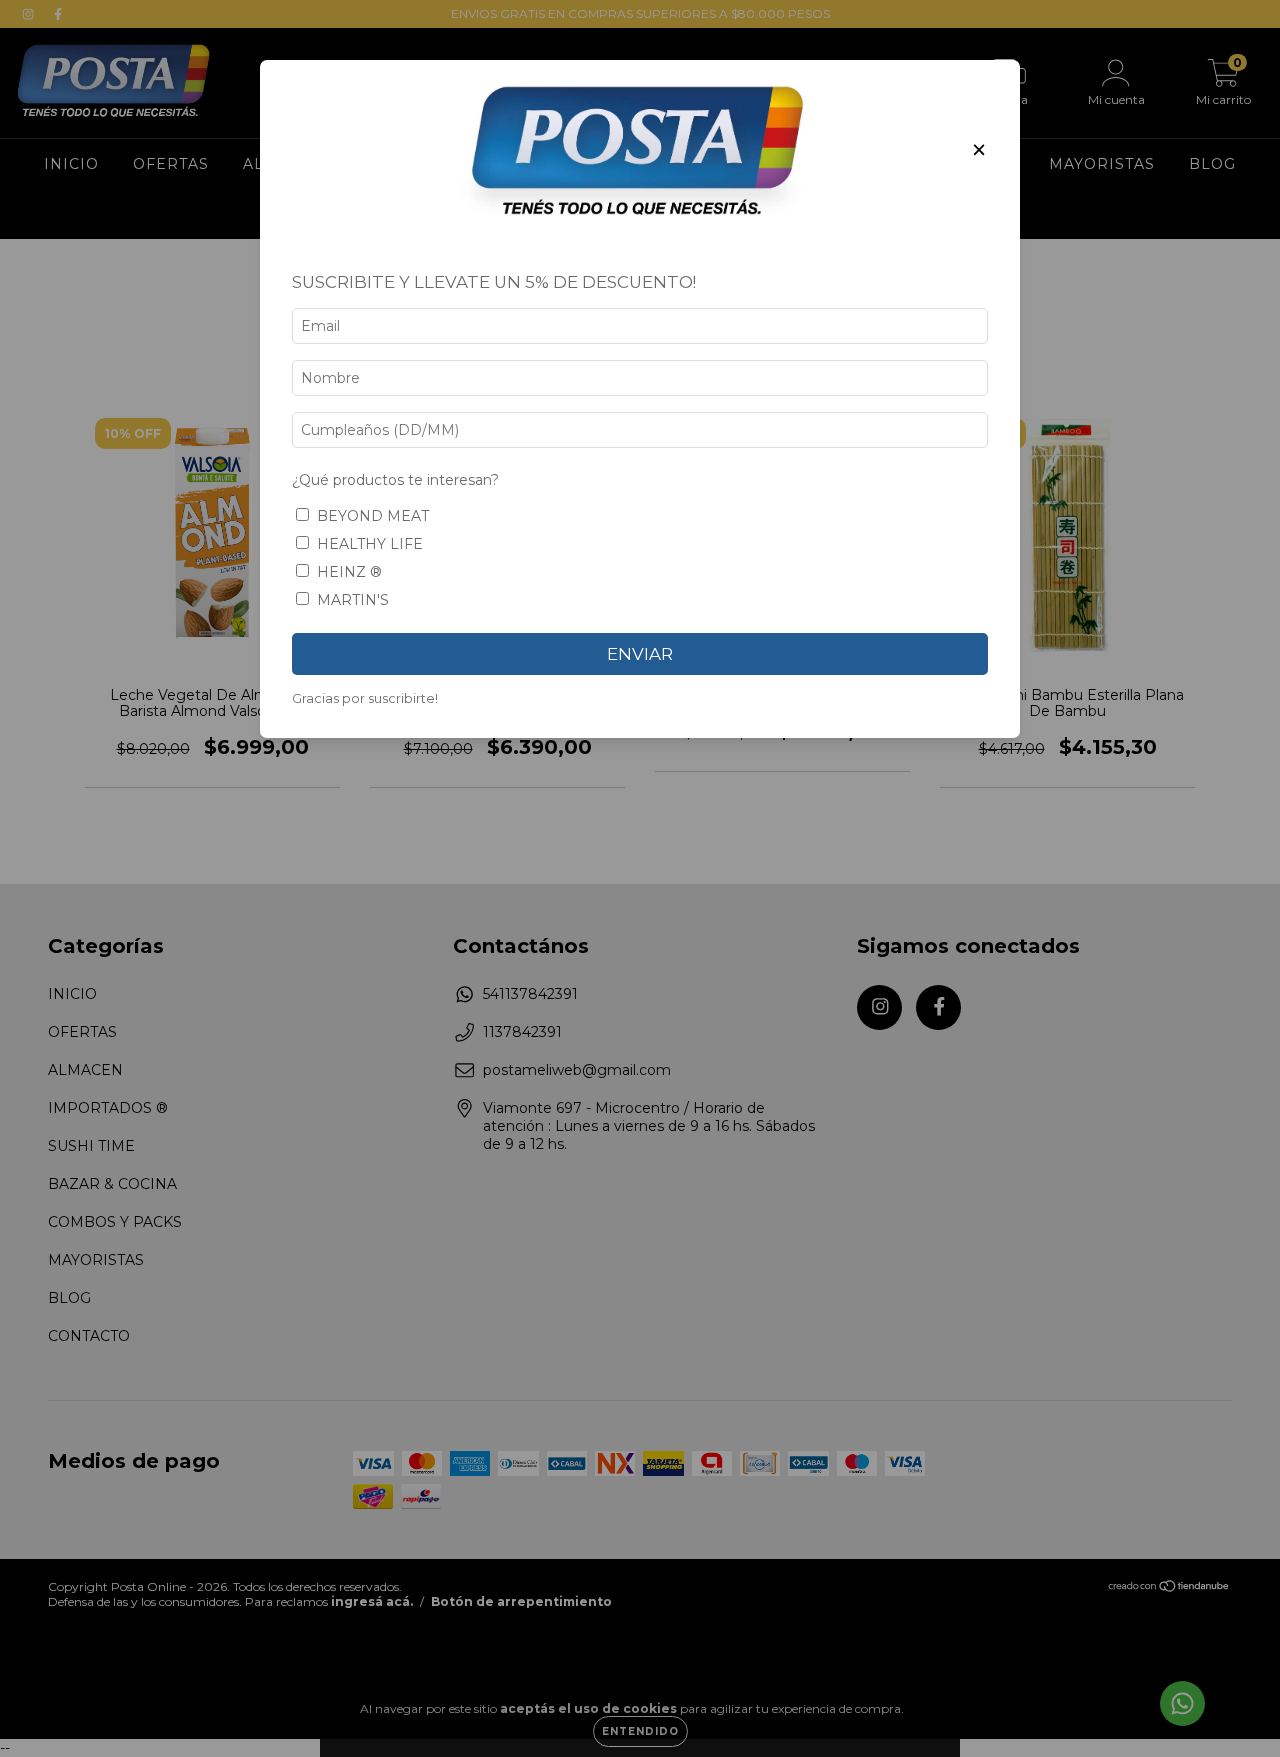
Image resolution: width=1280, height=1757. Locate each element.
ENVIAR (640, 654)
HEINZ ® (349, 572)
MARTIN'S (353, 600)
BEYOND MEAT (373, 516)
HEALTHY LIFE (370, 544)
